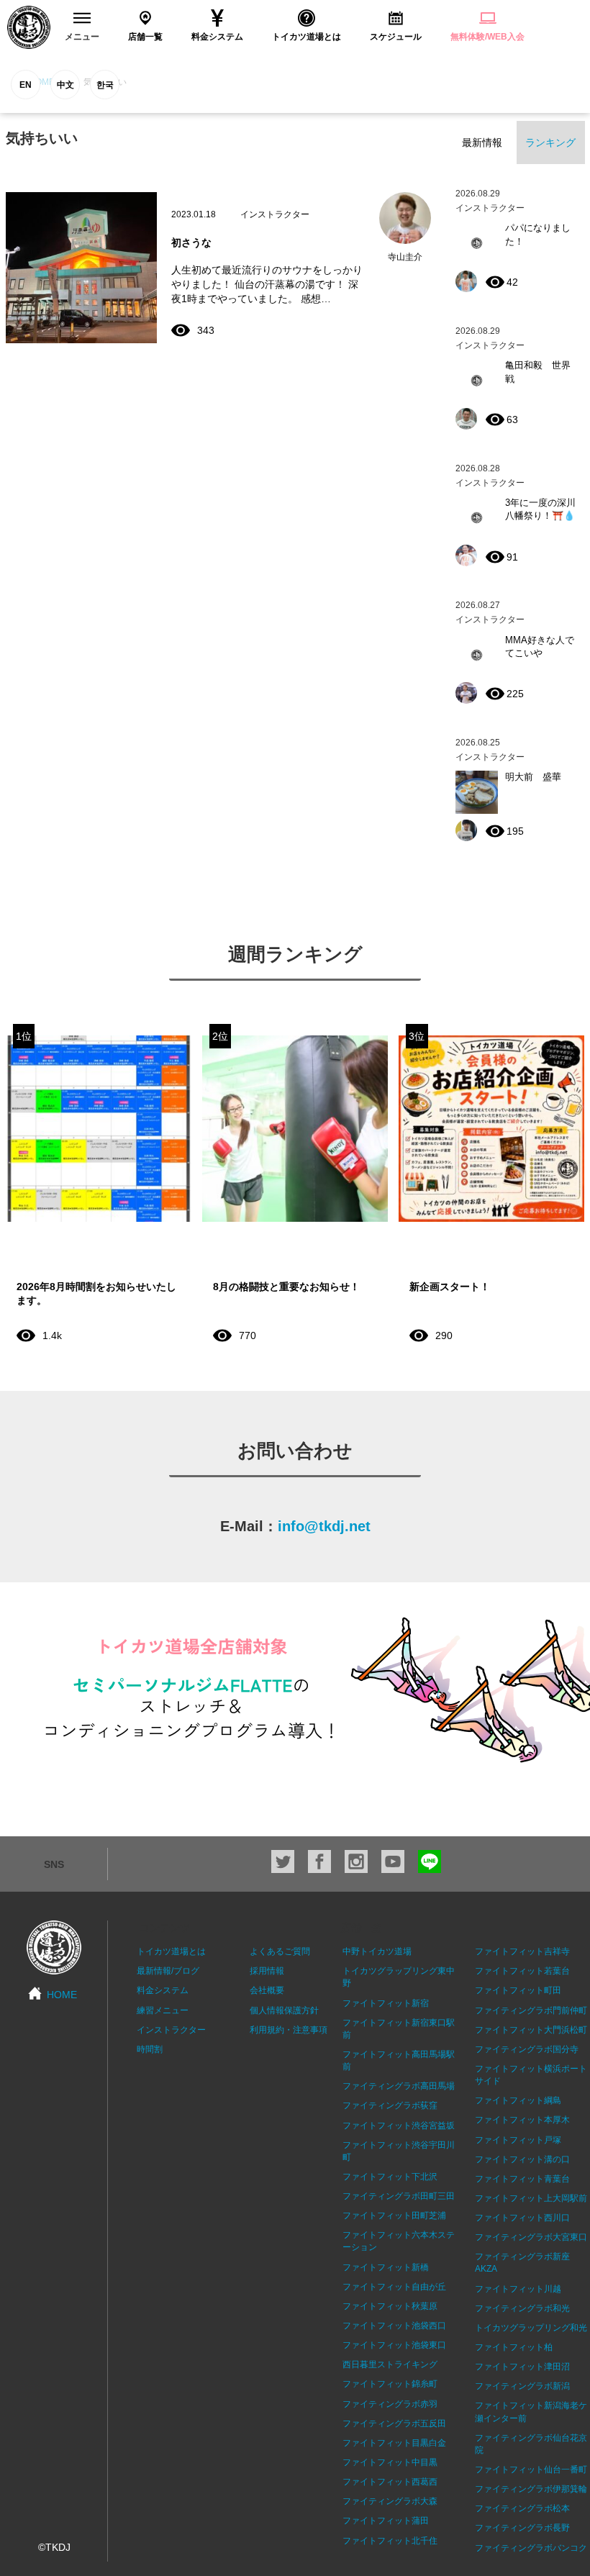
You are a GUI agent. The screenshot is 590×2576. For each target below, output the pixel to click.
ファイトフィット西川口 (522, 2218)
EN (26, 85)
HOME (62, 1995)
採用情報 (267, 1971)
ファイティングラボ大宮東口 (531, 2237)
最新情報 (482, 142)
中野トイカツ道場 (377, 1951)
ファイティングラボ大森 (390, 2501)
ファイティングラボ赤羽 (390, 2404)
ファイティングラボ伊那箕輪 (531, 2489)
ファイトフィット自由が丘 (394, 2287)
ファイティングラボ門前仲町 (531, 2010)
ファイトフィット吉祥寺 (522, 1951)
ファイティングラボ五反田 (394, 2423)
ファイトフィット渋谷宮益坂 (399, 2126)
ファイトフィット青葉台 (522, 2179)
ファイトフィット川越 (518, 2289)
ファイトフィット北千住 (390, 2541)
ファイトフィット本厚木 (522, 2120)
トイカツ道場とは (171, 1951)
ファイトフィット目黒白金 (394, 2443)
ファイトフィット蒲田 (386, 2521)
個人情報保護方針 (284, 2010)
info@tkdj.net (324, 1526)
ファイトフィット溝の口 (522, 2159)
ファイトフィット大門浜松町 (531, 2030)
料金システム (163, 1990)
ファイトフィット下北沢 (390, 2177)
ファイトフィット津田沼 (522, 2367)
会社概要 (267, 1990)
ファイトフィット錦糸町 (390, 2384)
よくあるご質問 (280, 1951)
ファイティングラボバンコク (531, 2548)
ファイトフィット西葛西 (390, 2482)
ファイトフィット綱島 (518, 2100)
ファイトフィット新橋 (386, 2267)
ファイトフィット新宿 (386, 2003)
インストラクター (171, 2030)
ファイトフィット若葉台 (522, 1971)
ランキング (550, 142)
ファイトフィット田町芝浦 (394, 2216)
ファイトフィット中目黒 (390, 2462)
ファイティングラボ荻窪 (390, 2105)
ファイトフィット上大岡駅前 (531, 2198)
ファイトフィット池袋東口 (394, 2345)
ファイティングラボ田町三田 (399, 2196)
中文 (65, 85)
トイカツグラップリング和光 (531, 2328)
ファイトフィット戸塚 (518, 2140)
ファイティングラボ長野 (522, 2528)
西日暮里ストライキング (390, 2364)
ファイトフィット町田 (518, 1990)
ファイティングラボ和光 (522, 2308)
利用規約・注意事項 (289, 2030)
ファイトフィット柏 (514, 2347)
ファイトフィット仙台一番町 (531, 2470)
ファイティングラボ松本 (522, 2508)
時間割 (150, 2049)
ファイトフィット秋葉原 (390, 2306)
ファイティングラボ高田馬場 (399, 2086)
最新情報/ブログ (168, 1971)
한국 (105, 85)
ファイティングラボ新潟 (522, 2386)
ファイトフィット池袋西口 (394, 2326)
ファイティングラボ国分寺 (527, 2049)
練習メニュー (163, 2010)
